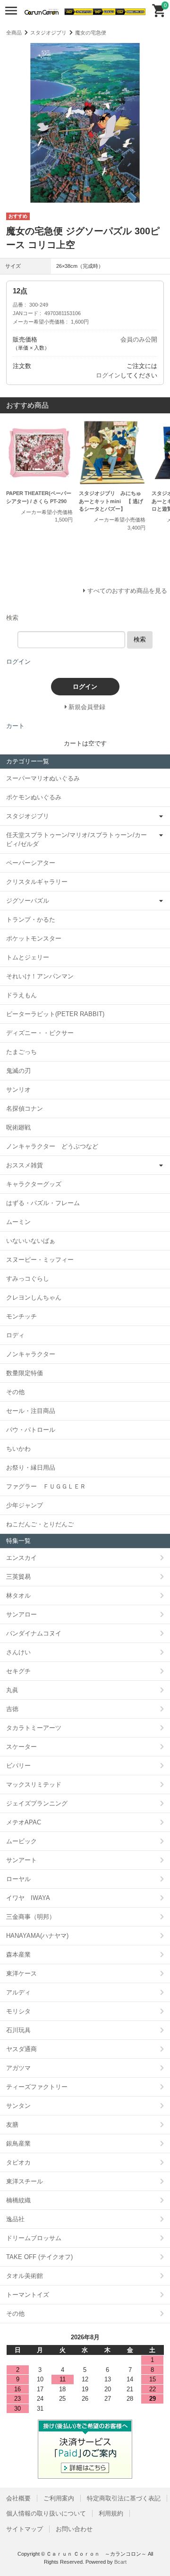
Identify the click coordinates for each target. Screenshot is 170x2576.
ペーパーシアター (31, 863)
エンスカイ (21, 1558)
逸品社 (15, 2219)
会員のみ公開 (139, 339)
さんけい (18, 1652)
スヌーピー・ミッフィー (40, 1260)
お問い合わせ (74, 2529)
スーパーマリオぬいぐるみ (43, 778)
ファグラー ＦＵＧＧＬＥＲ (46, 1486)
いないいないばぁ (31, 1241)
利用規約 (111, 2513)
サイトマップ (25, 2529)
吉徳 (12, 1709)
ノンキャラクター (31, 1354)
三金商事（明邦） (31, 1917)
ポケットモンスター (34, 938)
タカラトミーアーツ (34, 1728)
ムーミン (18, 1222)
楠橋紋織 (18, 2200)
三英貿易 (18, 1577)
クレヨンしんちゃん (34, 1297)
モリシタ (18, 2011)
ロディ (15, 1335)
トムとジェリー (28, 957)
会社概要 (18, 2498)
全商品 (14, 33)
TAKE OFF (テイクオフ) (39, 2257)
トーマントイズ (28, 2295)
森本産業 (18, 1955)
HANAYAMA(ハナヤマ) (37, 1936)
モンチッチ (21, 1316)
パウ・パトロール (31, 1430)
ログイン (108, 375)
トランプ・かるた (31, 920)
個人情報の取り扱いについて (46, 2513)
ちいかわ (18, 1449)
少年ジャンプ (25, 1505)
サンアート (21, 1860)
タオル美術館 (25, 2276)
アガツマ (18, 2068)
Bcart (120, 2562)
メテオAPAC (24, 1822)
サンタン (18, 2106)
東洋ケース (21, 1973)
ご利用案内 (59, 2498)
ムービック (21, 1841)
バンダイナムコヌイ (34, 1633)
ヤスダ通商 (21, 2049)
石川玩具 (18, 2030)
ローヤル (18, 1879)
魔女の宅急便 (91, 33)
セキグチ (18, 1671)
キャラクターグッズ (34, 1184)
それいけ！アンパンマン (40, 976)
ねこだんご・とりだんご (40, 1524)
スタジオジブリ (48, 33)
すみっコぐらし (28, 1279)
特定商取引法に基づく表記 (124, 2498)
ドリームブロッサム (34, 2238)
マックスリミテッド (34, 1784)
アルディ (18, 1992)
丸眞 (12, 1690)
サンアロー (21, 1614)
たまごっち (21, 1052)
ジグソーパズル (28, 901)
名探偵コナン (25, 1108)
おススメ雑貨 (25, 1165)
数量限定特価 (25, 1373)
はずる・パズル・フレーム (43, 1203)
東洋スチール (25, 2181)
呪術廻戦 (18, 1127)
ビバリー (18, 1766)
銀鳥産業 (18, 2144)
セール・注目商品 (31, 1411)
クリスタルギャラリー (37, 882)
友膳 (12, 2125)
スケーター (21, 1747)
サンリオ (18, 1090)
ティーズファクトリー (37, 2087)
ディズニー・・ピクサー (40, 1033)
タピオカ (18, 2162)
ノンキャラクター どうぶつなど (52, 1146)
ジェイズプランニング (37, 1803)
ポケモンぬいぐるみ (34, 797)
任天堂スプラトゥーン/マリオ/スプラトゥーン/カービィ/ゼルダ (76, 840)
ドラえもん (21, 995)
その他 (15, 1392)
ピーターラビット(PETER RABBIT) (55, 1014)
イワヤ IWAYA (28, 1898)
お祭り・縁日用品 (31, 1468)
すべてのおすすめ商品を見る (127, 591)
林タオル (18, 1596)
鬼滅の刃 (18, 1071)
